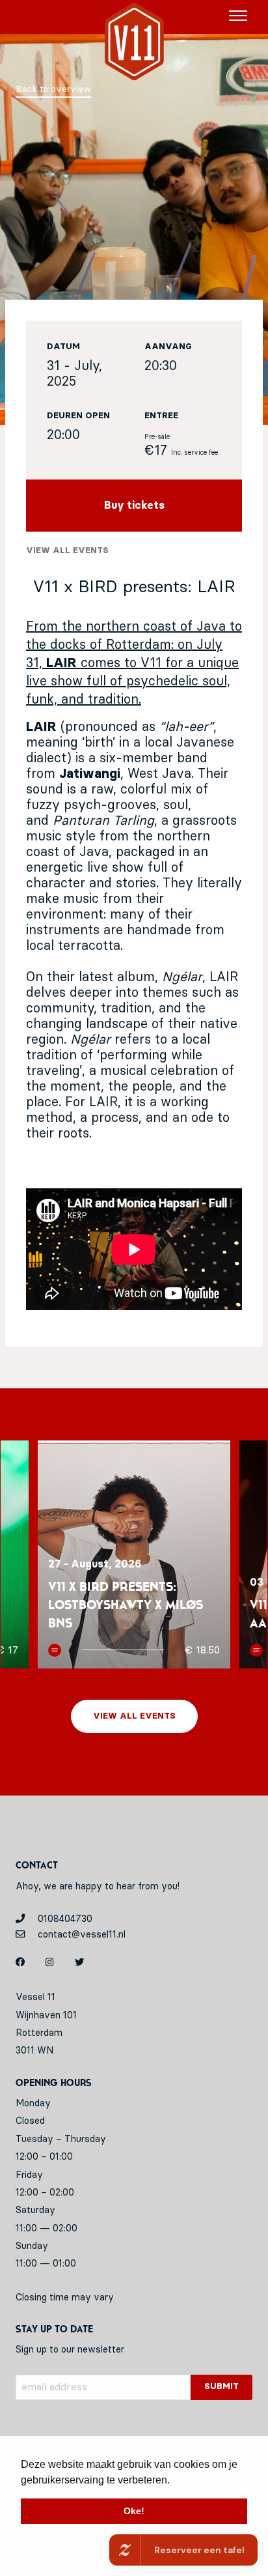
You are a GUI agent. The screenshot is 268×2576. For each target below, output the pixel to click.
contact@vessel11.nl (80, 1935)
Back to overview (53, 89)
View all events (67, 551)
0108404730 (64, 1919)
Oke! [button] (134, 2511)
